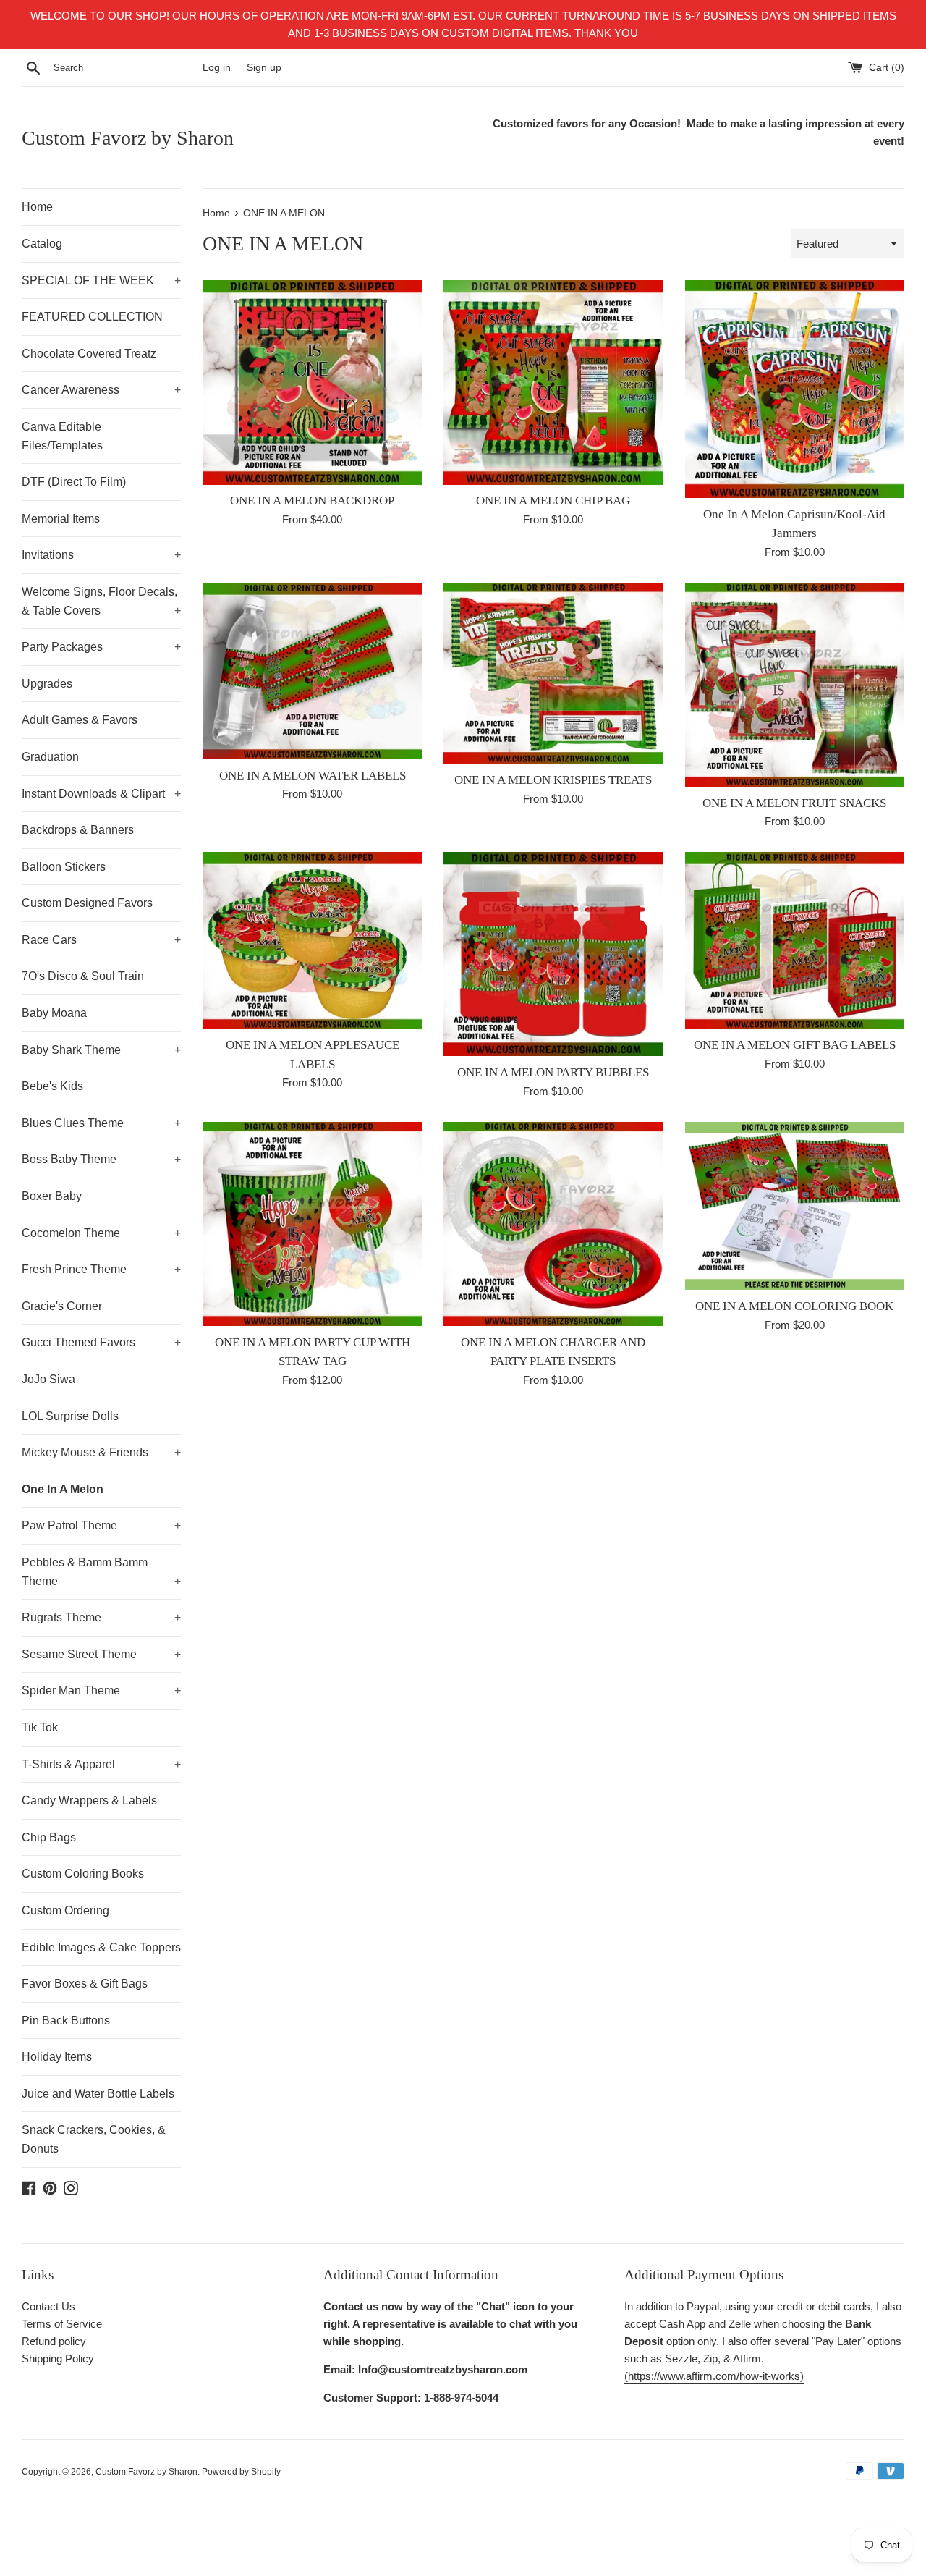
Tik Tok (40, 1727)
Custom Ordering (65, 1910)
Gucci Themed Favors (101, 1342)
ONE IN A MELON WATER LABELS (313, 776)
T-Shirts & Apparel (101, 1764)
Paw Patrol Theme (101, 1525)
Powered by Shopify (241, 2472)
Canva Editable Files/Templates (62, 436)
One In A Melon (63, 1489)
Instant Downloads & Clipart (101, 794)
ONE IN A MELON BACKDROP (312, 501)
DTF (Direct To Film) (74, 482)
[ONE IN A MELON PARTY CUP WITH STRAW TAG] (312, 1224)
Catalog (42, 244)
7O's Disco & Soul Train (83, 976)
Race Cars (101, 940)
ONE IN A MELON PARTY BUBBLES (553, 1072)
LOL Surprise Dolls (70, 1416)
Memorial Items (61, 519)
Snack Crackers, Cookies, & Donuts (94, 2139)
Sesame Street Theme (101, 1654)
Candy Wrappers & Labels (89, 1800)
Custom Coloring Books (83, 1874)
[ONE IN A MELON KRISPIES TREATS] (553, 673)
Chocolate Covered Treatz (89, 354)
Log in (217, 68)
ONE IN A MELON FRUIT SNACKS (794, 803)
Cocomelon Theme (101, 1233)
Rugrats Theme (101, 1617)
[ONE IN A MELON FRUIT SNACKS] (795, 685)
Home (37, 207)
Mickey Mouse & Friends (101, 1452)
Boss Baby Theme (101, 1159)
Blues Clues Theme (101, 1123)
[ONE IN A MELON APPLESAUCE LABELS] (312, 940)
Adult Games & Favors (80, 720)
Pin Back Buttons (66, 2020)
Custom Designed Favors (87, 903)
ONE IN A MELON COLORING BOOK (794, 1306)
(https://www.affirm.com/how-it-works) (714, 2376)
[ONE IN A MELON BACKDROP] (312, 382)
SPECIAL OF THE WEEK (101, 280)
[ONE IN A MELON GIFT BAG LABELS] (795, 940)
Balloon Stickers (64, 867)
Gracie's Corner (62, 1306)
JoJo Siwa (48, 1379)
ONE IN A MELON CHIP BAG (553, 501)
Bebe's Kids (52, 1086)
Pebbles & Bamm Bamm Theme (101, 1572)
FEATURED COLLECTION (92, 317)
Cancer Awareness (101, 390)
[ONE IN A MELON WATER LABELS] (312, 671)
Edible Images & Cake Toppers (101, 1947)
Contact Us (48, 2306)
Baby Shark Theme (101, 1050)
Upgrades (47, 684)
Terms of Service (62, 2324)
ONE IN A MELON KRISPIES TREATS (553, 780)
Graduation (50, 757)
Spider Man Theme (101, 1690)
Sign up (264, 68)
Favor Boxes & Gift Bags (85, 1984)
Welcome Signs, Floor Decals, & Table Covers (101, 601)
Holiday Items (57, 2057)
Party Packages (101, 647)
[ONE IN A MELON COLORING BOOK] (795, 1206)
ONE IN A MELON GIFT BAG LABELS (795, 1045)
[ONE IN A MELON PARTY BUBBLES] (553, 954)
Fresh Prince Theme (101, 1269)
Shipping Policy (58, 2358)
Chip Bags (49, 1837)
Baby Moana (54, 1013)
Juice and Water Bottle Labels (98, 2094)
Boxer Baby (52, 1196)
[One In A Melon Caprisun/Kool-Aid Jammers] (795, 389)
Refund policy (54, 2341)
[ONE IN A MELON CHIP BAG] (553, 382)
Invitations (101, 555)
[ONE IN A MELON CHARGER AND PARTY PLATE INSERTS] (553, 1224)
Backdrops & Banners (78, 830)
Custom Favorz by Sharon (128, 138)
